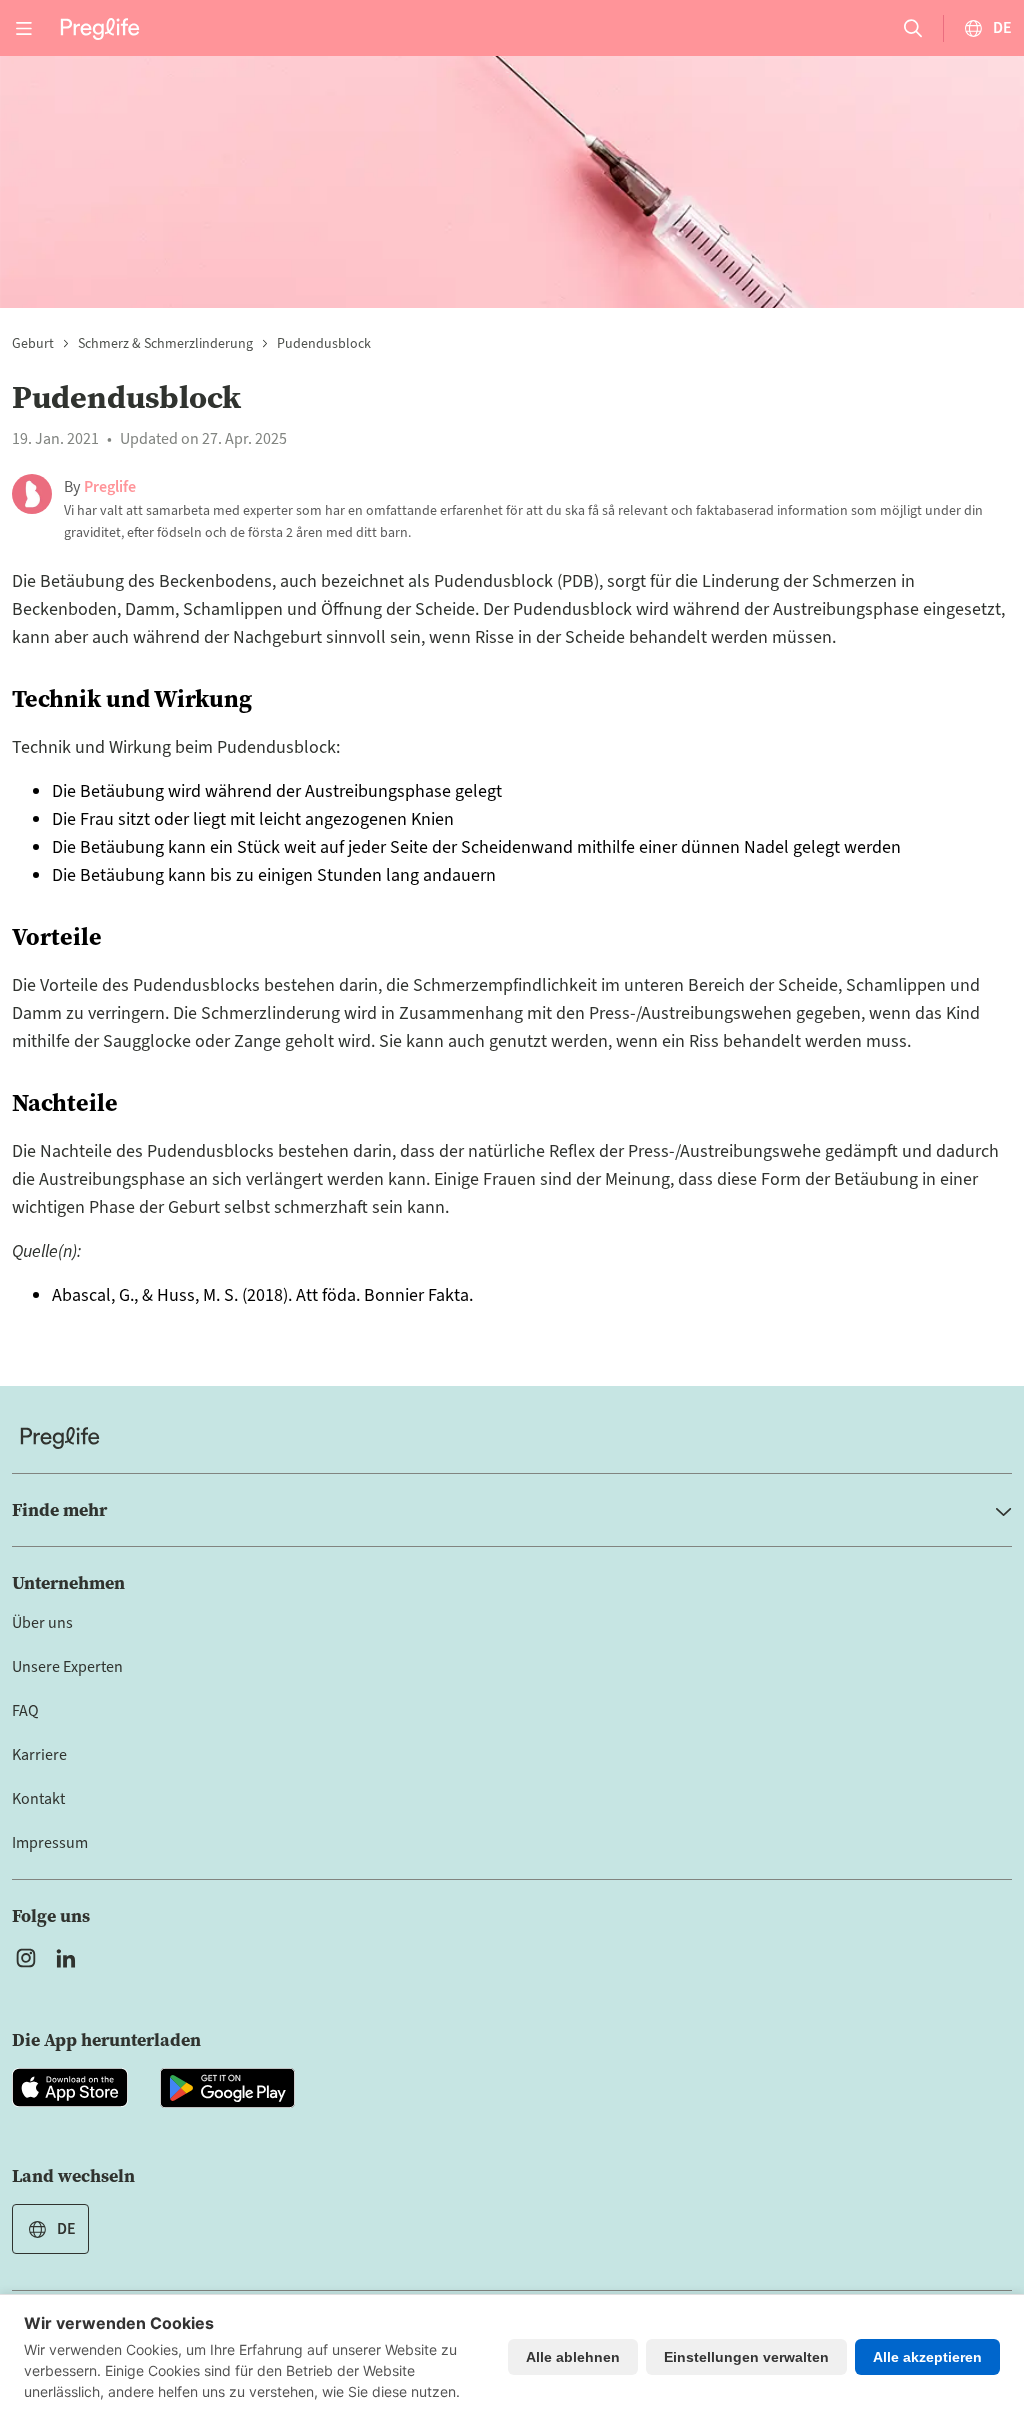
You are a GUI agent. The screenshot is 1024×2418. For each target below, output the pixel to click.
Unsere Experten (67, 1667)
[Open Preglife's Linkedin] (70, 1958)
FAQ (25, 1711)
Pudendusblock (324, 344)
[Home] (512, 1437)
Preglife (110, 487)
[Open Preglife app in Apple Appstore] (70, 2088)
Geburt (33, 344)
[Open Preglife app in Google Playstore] (227, 2088)
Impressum (50, 1843)
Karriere (39, 1755)
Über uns (42, 1623)
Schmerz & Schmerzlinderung (165, 344)
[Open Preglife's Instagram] (26, 1958)
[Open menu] (24, 28)
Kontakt (38, 1799)
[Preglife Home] (100, 27)
